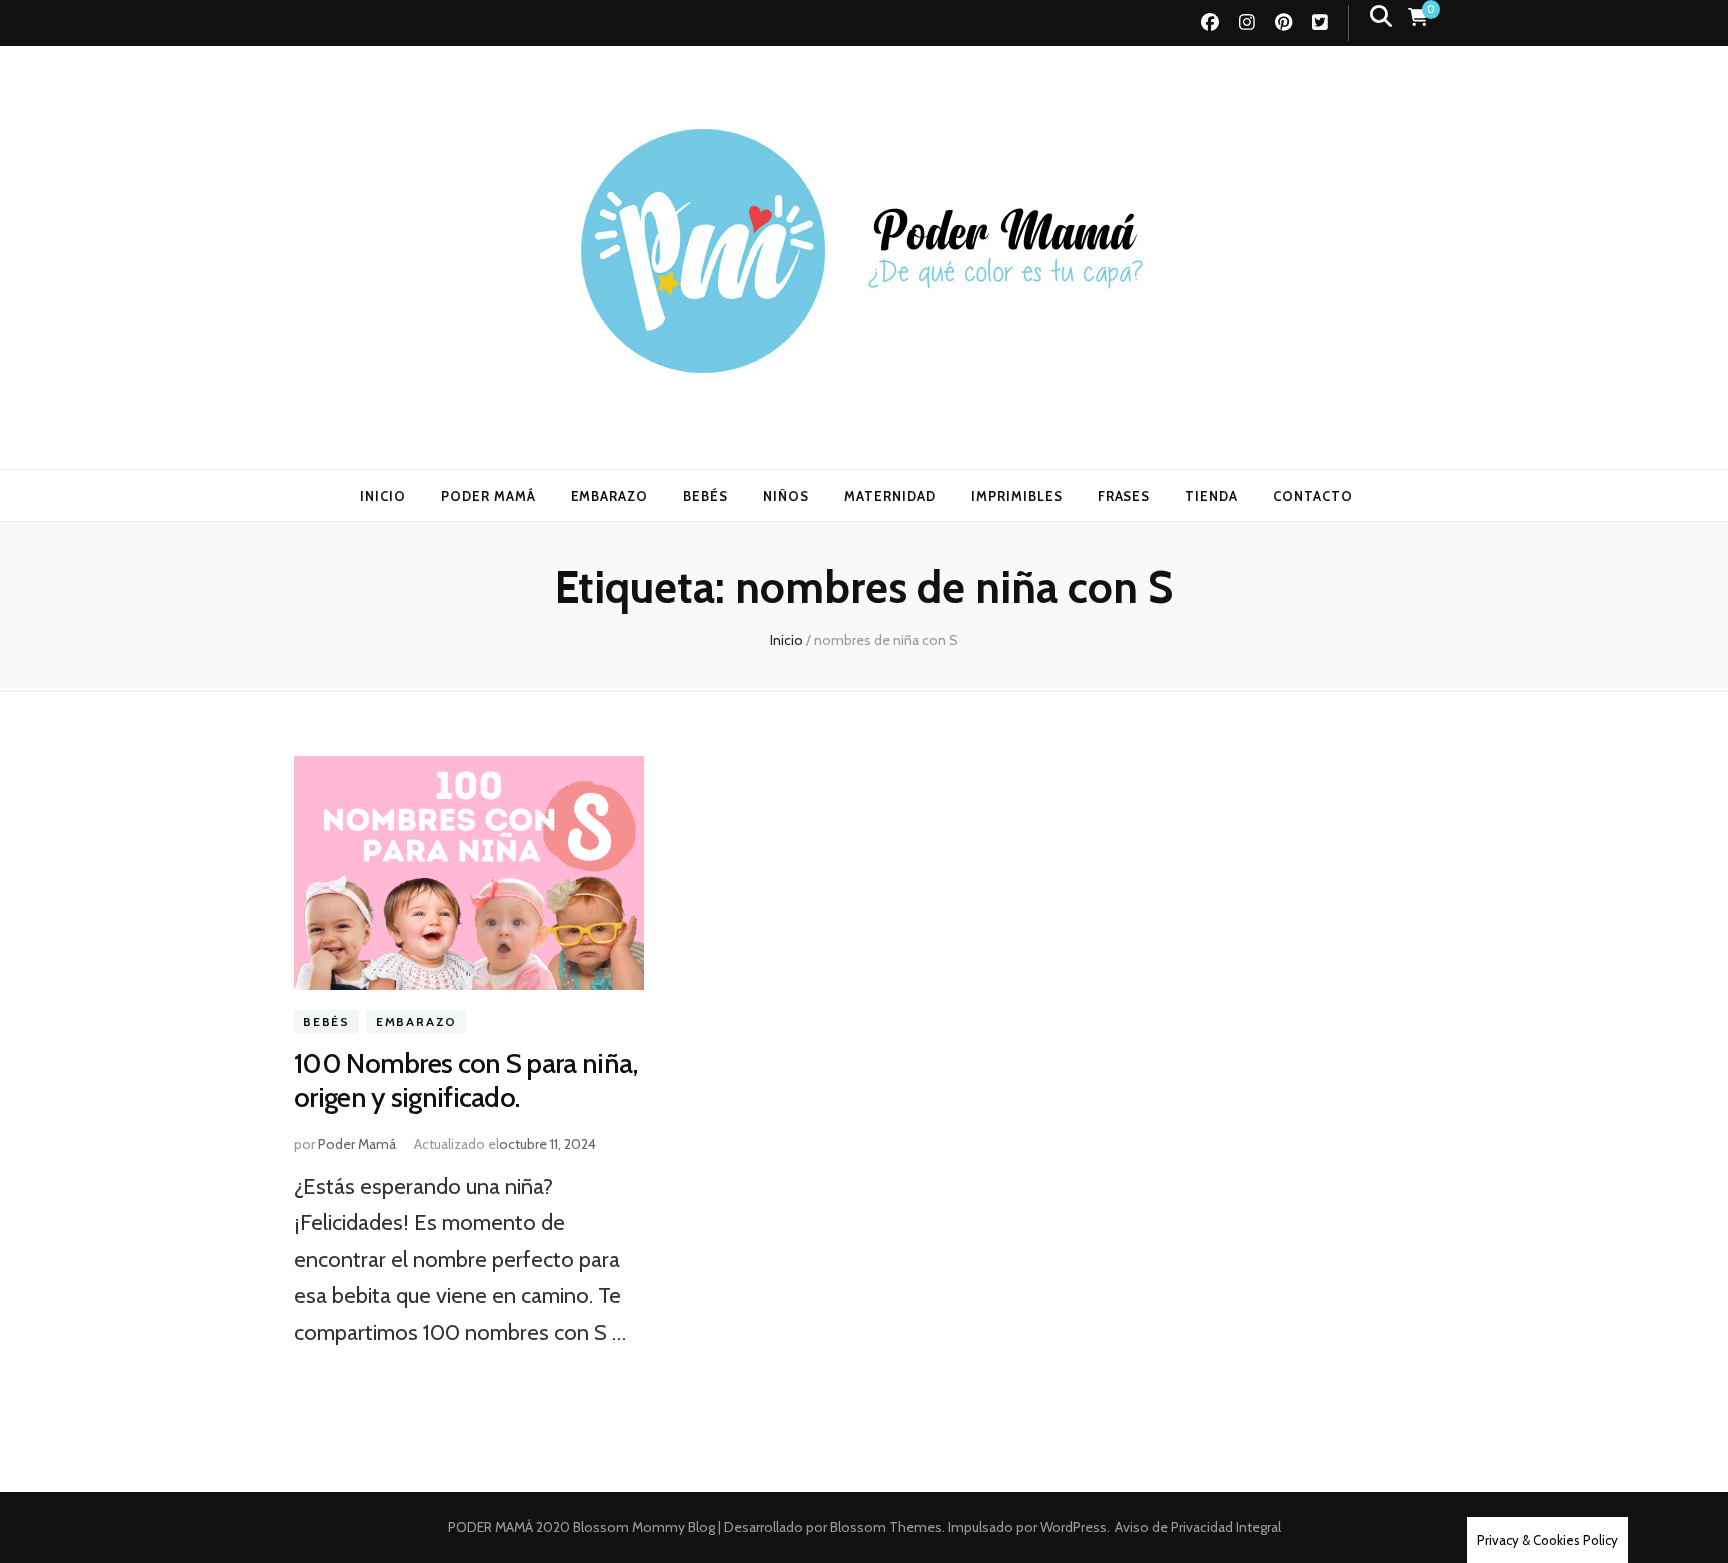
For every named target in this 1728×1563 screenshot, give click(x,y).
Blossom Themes (884, 1527)
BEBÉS (705, 496)
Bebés (326, 1021)
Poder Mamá (357, 1144)
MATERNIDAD (890, 496)
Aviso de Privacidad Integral (1198, 1527)
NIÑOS (786, 496)
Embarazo (416, 1021)
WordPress (1073, 1527)
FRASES (1124, 496)
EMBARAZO (610, 496)
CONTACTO (1313, 496)
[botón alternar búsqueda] (1381, 16)
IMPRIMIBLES (1017, 496)
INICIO (383, 496)
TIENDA (1211, 496)
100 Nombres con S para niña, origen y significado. (465, 1080)
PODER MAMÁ (488, 496)
